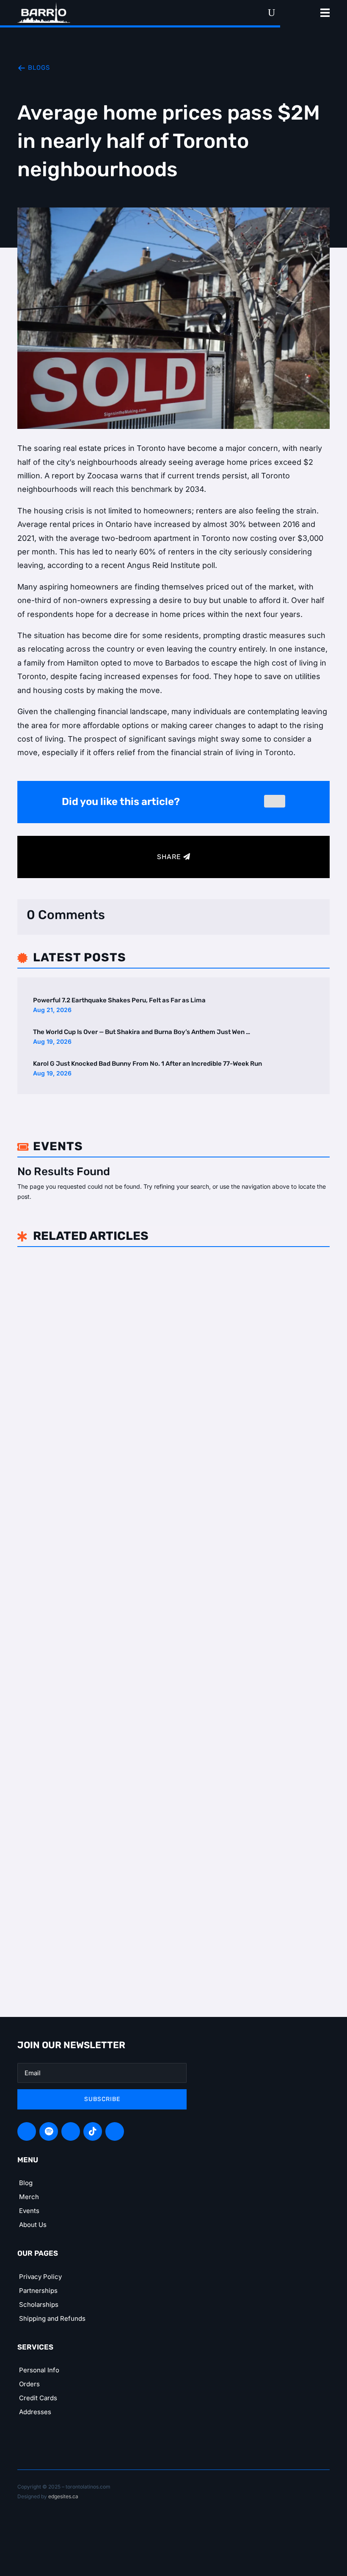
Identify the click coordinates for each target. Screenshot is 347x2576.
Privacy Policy (40, 2277)
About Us (33, 2225)
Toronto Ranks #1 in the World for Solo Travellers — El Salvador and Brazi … (171, 1761)
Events (29, 2211)
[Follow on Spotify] (49, 2131)
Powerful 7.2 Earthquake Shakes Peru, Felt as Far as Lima (119, 1000)
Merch (29, 2197)
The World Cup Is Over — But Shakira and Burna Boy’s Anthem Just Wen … (142, 1032)
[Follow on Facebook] (27, 2131)
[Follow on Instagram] (71, 2131)
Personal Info (39, 2370)
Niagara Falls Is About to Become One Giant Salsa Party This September (171, 1512)
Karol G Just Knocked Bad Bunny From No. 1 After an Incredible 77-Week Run (147, 1064)
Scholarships (39, 2304)
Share (169, 857)
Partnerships (38, 2291)
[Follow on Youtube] (115, 2131)
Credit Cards (38, 2398)
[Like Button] (275, 801)
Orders (29, 2384)
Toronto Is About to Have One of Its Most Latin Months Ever (147, 1270)
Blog (26, 2183)
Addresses (35, 2412)
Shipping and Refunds (52, 2318)
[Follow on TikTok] (93, 2131)
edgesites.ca (63, 2496)
